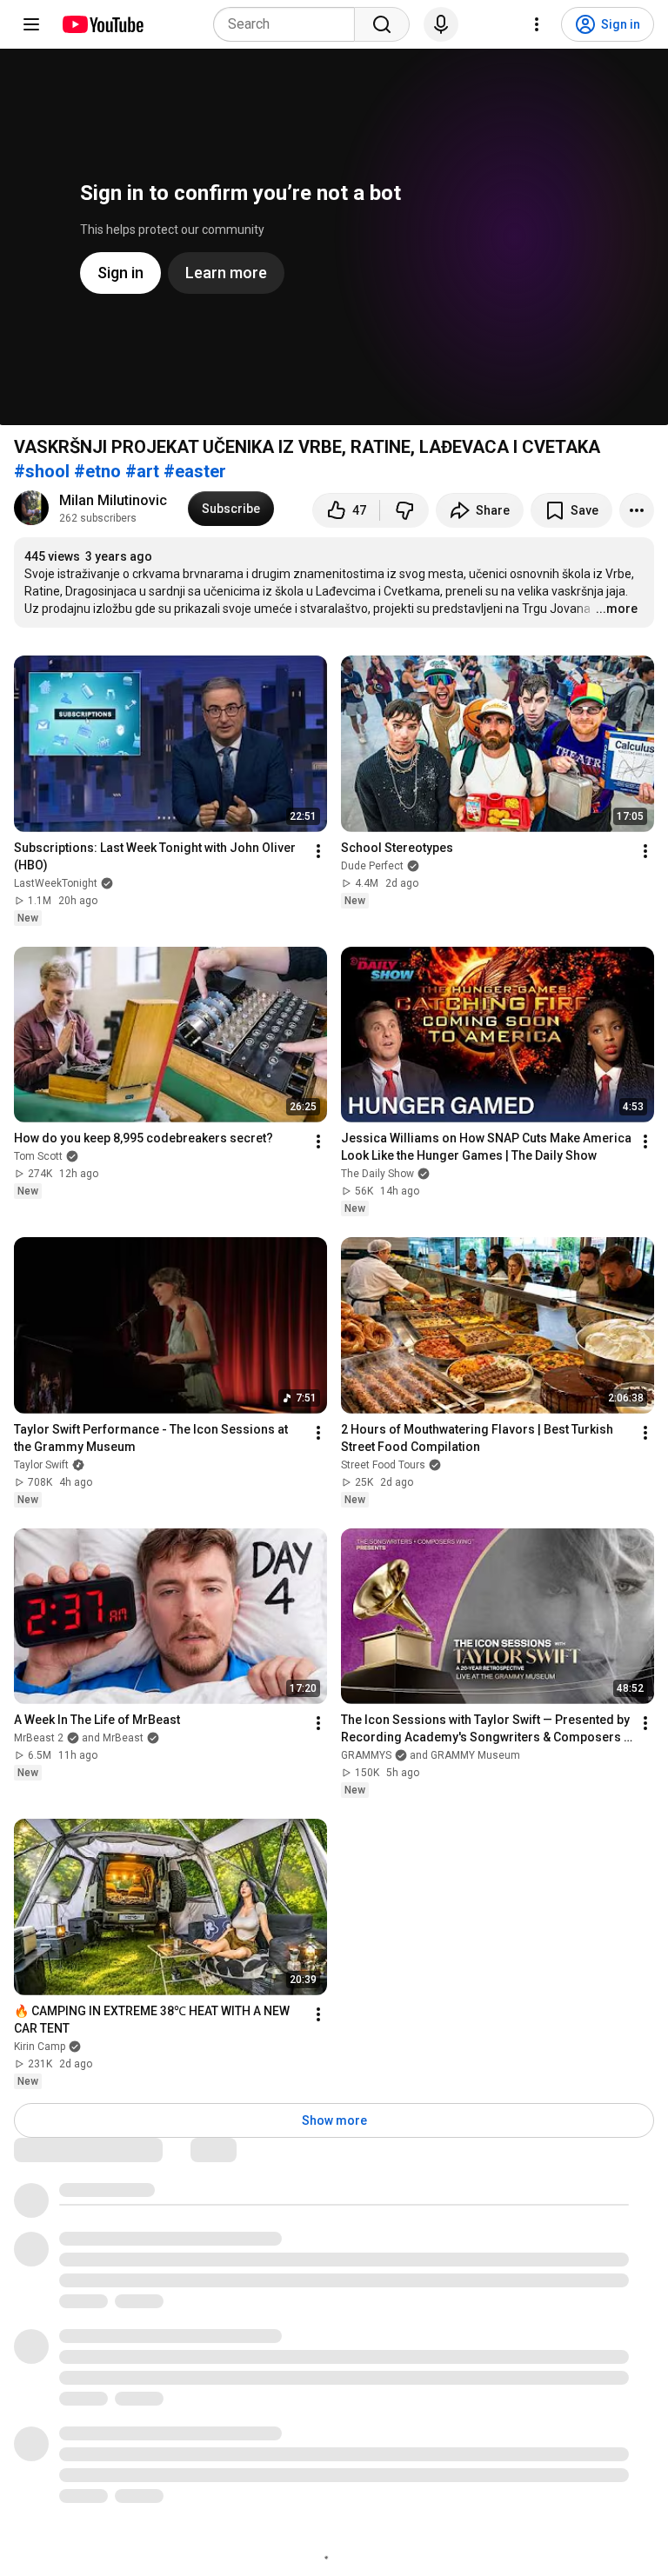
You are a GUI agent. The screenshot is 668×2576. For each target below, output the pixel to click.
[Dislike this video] (404, 510)
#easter (195, 471)
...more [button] (617, 609)
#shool (42, 471)
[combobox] (289, 24)
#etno (97, 471)
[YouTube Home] (102, 24)
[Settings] (537, 24)
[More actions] (637, 510)
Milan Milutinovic (113, 500)
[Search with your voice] (441, 24)
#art (142, 471)
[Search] (382, 24)
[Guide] (31, 24)
